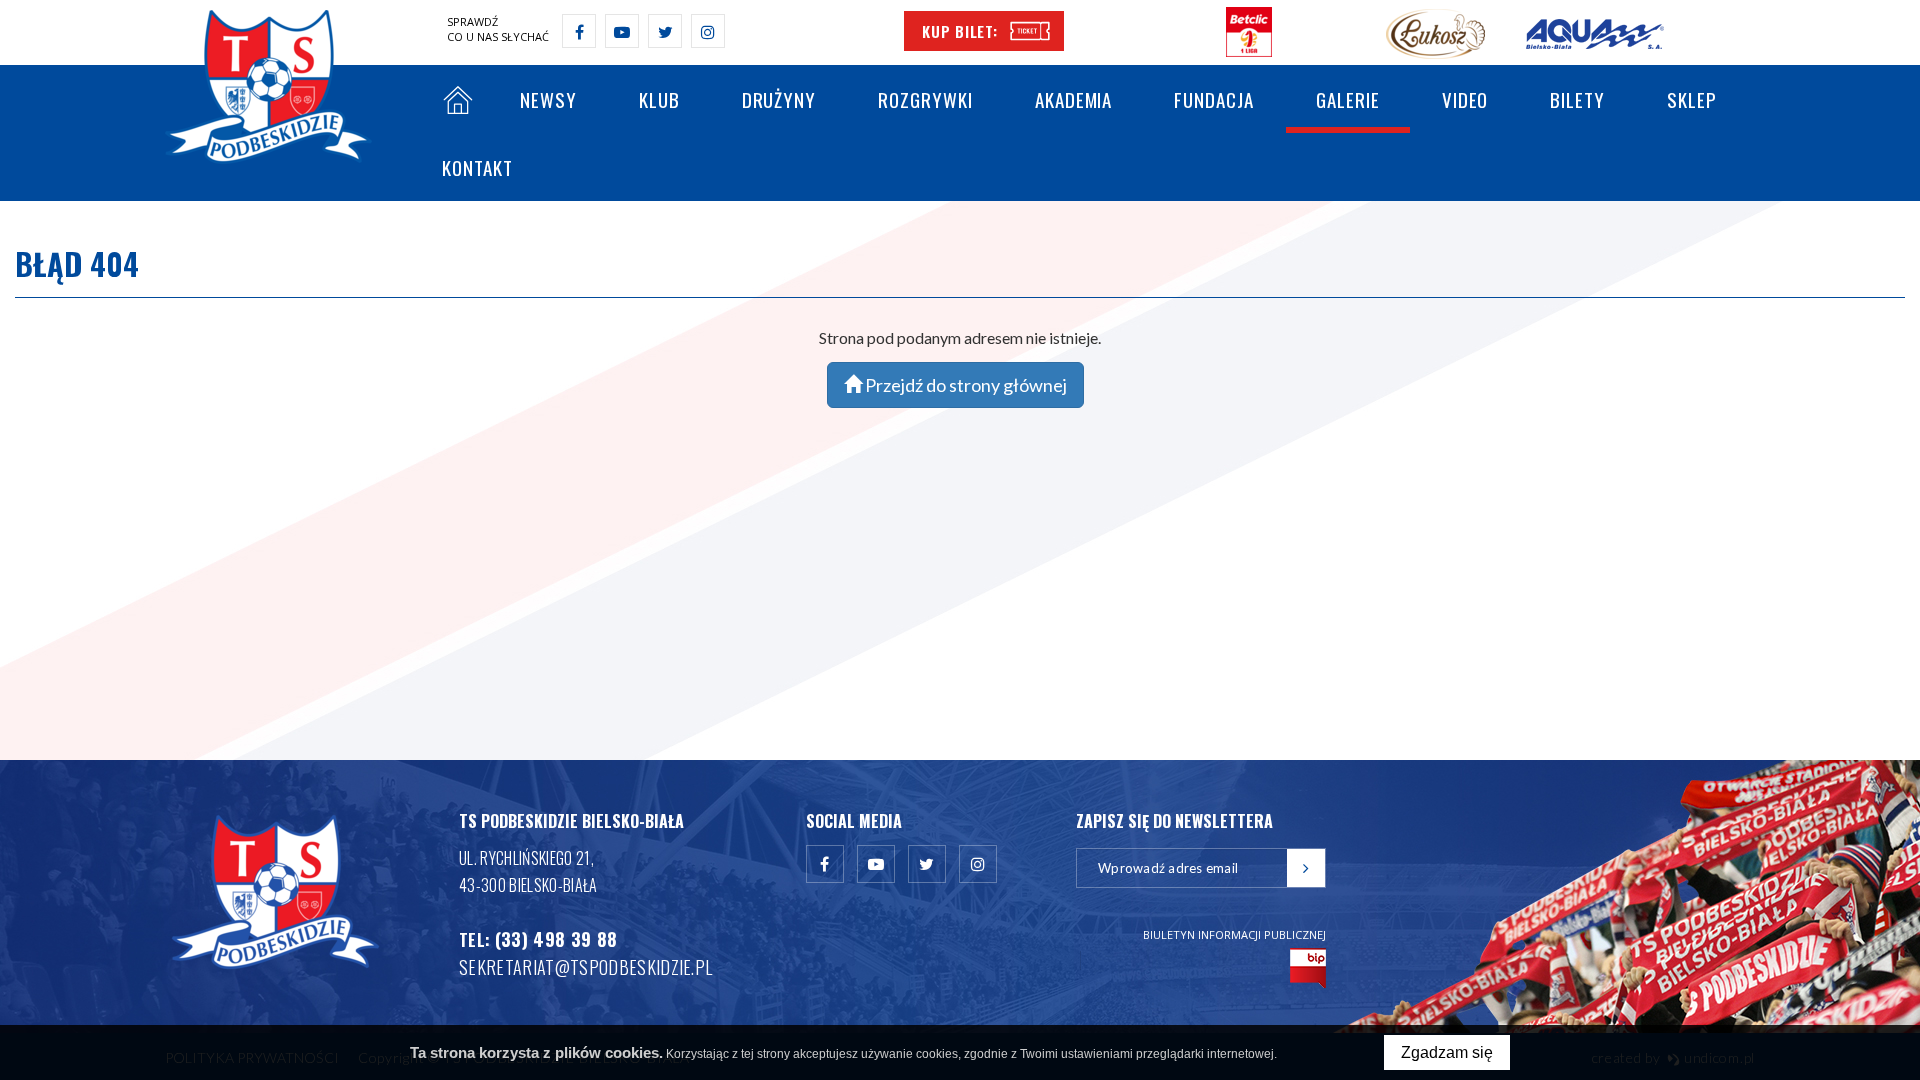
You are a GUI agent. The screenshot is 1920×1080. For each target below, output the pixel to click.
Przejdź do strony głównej (964, 385)
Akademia (1074, 99)
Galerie (1348, 99)
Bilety (1577, 99)
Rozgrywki (925, 99)
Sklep (1692, 99)
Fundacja (1214, 99)
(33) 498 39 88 (556, 939)
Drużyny (779, 99)
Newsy (548, 99)
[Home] (458, 103)
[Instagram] (708, 31)
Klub (659, 99)
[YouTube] (622, 31)
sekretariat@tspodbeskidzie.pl (585, 967)
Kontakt (477, 167)
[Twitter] (665, 31)
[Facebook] (579, 31)
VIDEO (1465, 99)
